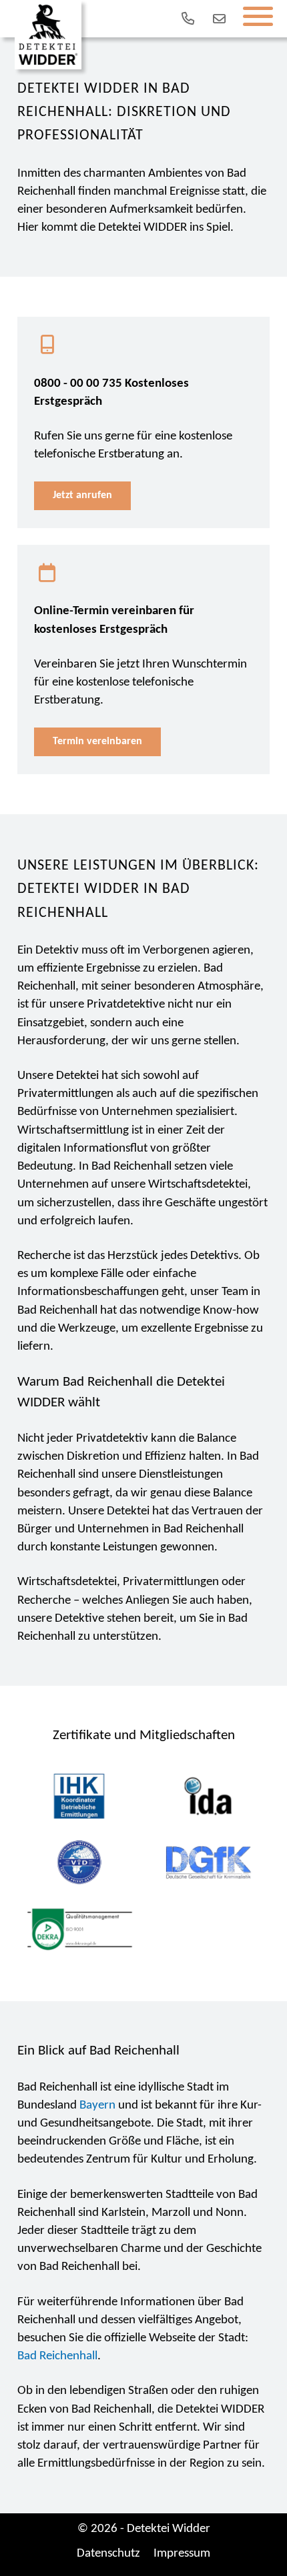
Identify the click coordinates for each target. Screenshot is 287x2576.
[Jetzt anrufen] (186, 19)
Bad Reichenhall (57, 2356)
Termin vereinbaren (97, 742)
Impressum (182, 2554)
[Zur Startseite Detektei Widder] (48, 35)
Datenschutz (108, 2554)
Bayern (97, 2106)
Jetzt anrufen (82, 495)
